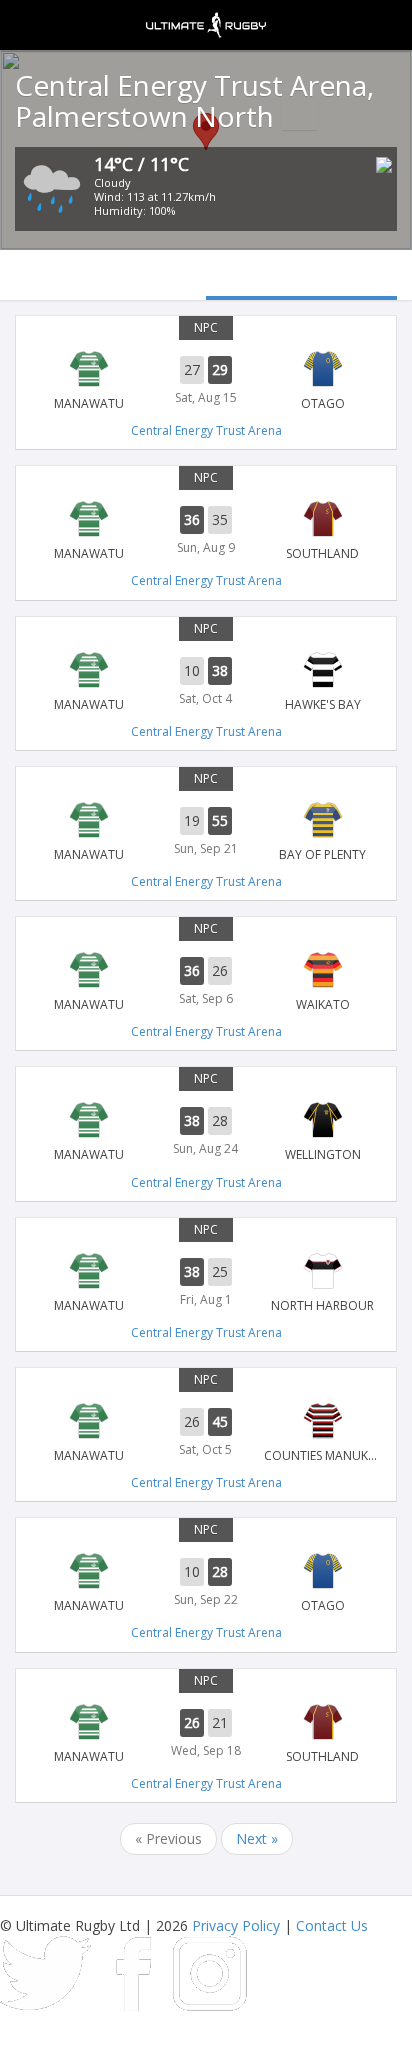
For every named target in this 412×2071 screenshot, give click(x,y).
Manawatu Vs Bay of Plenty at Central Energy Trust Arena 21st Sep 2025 (206, 832)
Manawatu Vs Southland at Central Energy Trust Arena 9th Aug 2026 (206, 531)
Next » (257, 1838)
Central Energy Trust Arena (206, 430)
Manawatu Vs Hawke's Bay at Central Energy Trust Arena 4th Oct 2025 (206, 682)
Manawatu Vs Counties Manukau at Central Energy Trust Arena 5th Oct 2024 (206, 1433)
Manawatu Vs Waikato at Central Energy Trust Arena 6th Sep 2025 (206, 982)
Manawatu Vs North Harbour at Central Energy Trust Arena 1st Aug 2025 (206, 1283)
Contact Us (332, 1925)
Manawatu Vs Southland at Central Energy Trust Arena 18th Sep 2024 (206, 1734)
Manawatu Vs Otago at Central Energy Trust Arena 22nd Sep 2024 (206, 1583)
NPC (206, 327)
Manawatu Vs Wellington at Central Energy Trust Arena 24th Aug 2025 (206, 1132)
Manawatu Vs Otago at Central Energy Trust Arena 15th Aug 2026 (206, 381)
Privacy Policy (236, 1925)
